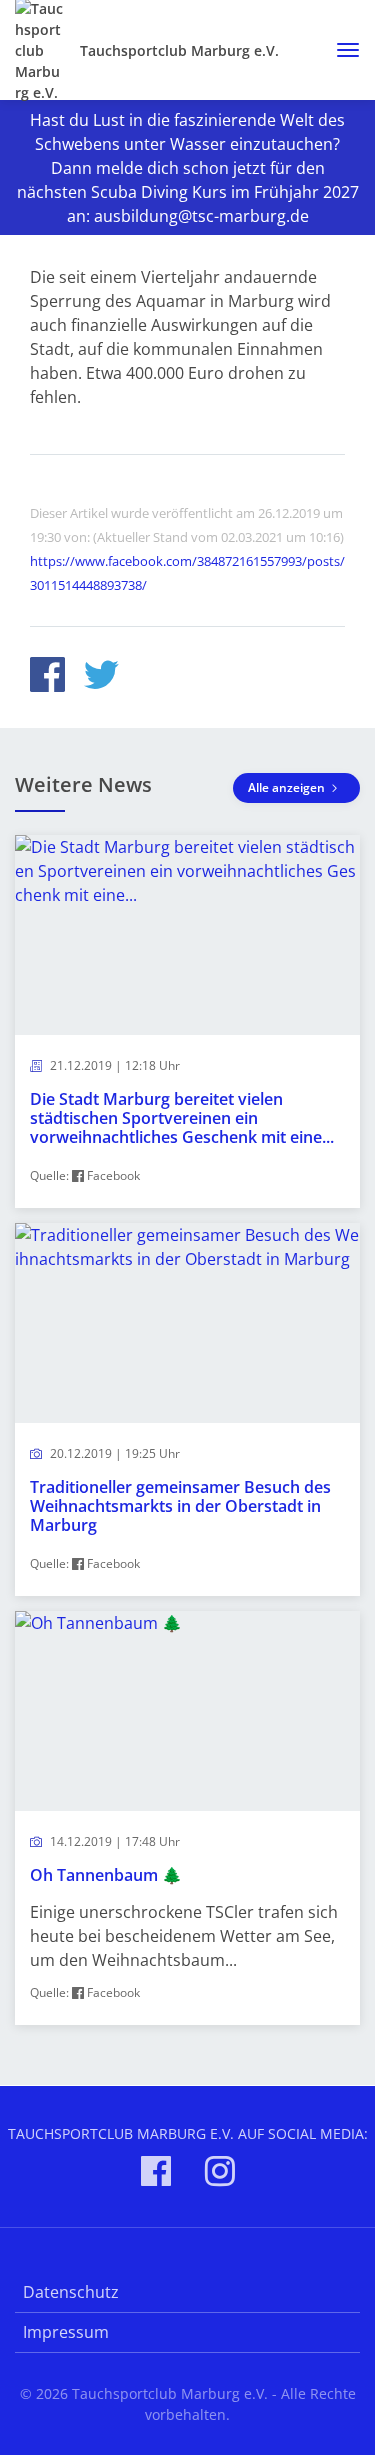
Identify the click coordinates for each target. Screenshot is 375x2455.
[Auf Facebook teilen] (47, 677)
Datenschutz (71, 2292)
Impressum (66, 2332)
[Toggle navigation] (340, 50)
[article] (187, 1021)
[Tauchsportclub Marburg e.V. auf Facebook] (156, 2174)
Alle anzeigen (288, 787)
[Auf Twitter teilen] (101, 677)
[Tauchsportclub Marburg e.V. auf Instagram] (220, 2174)
